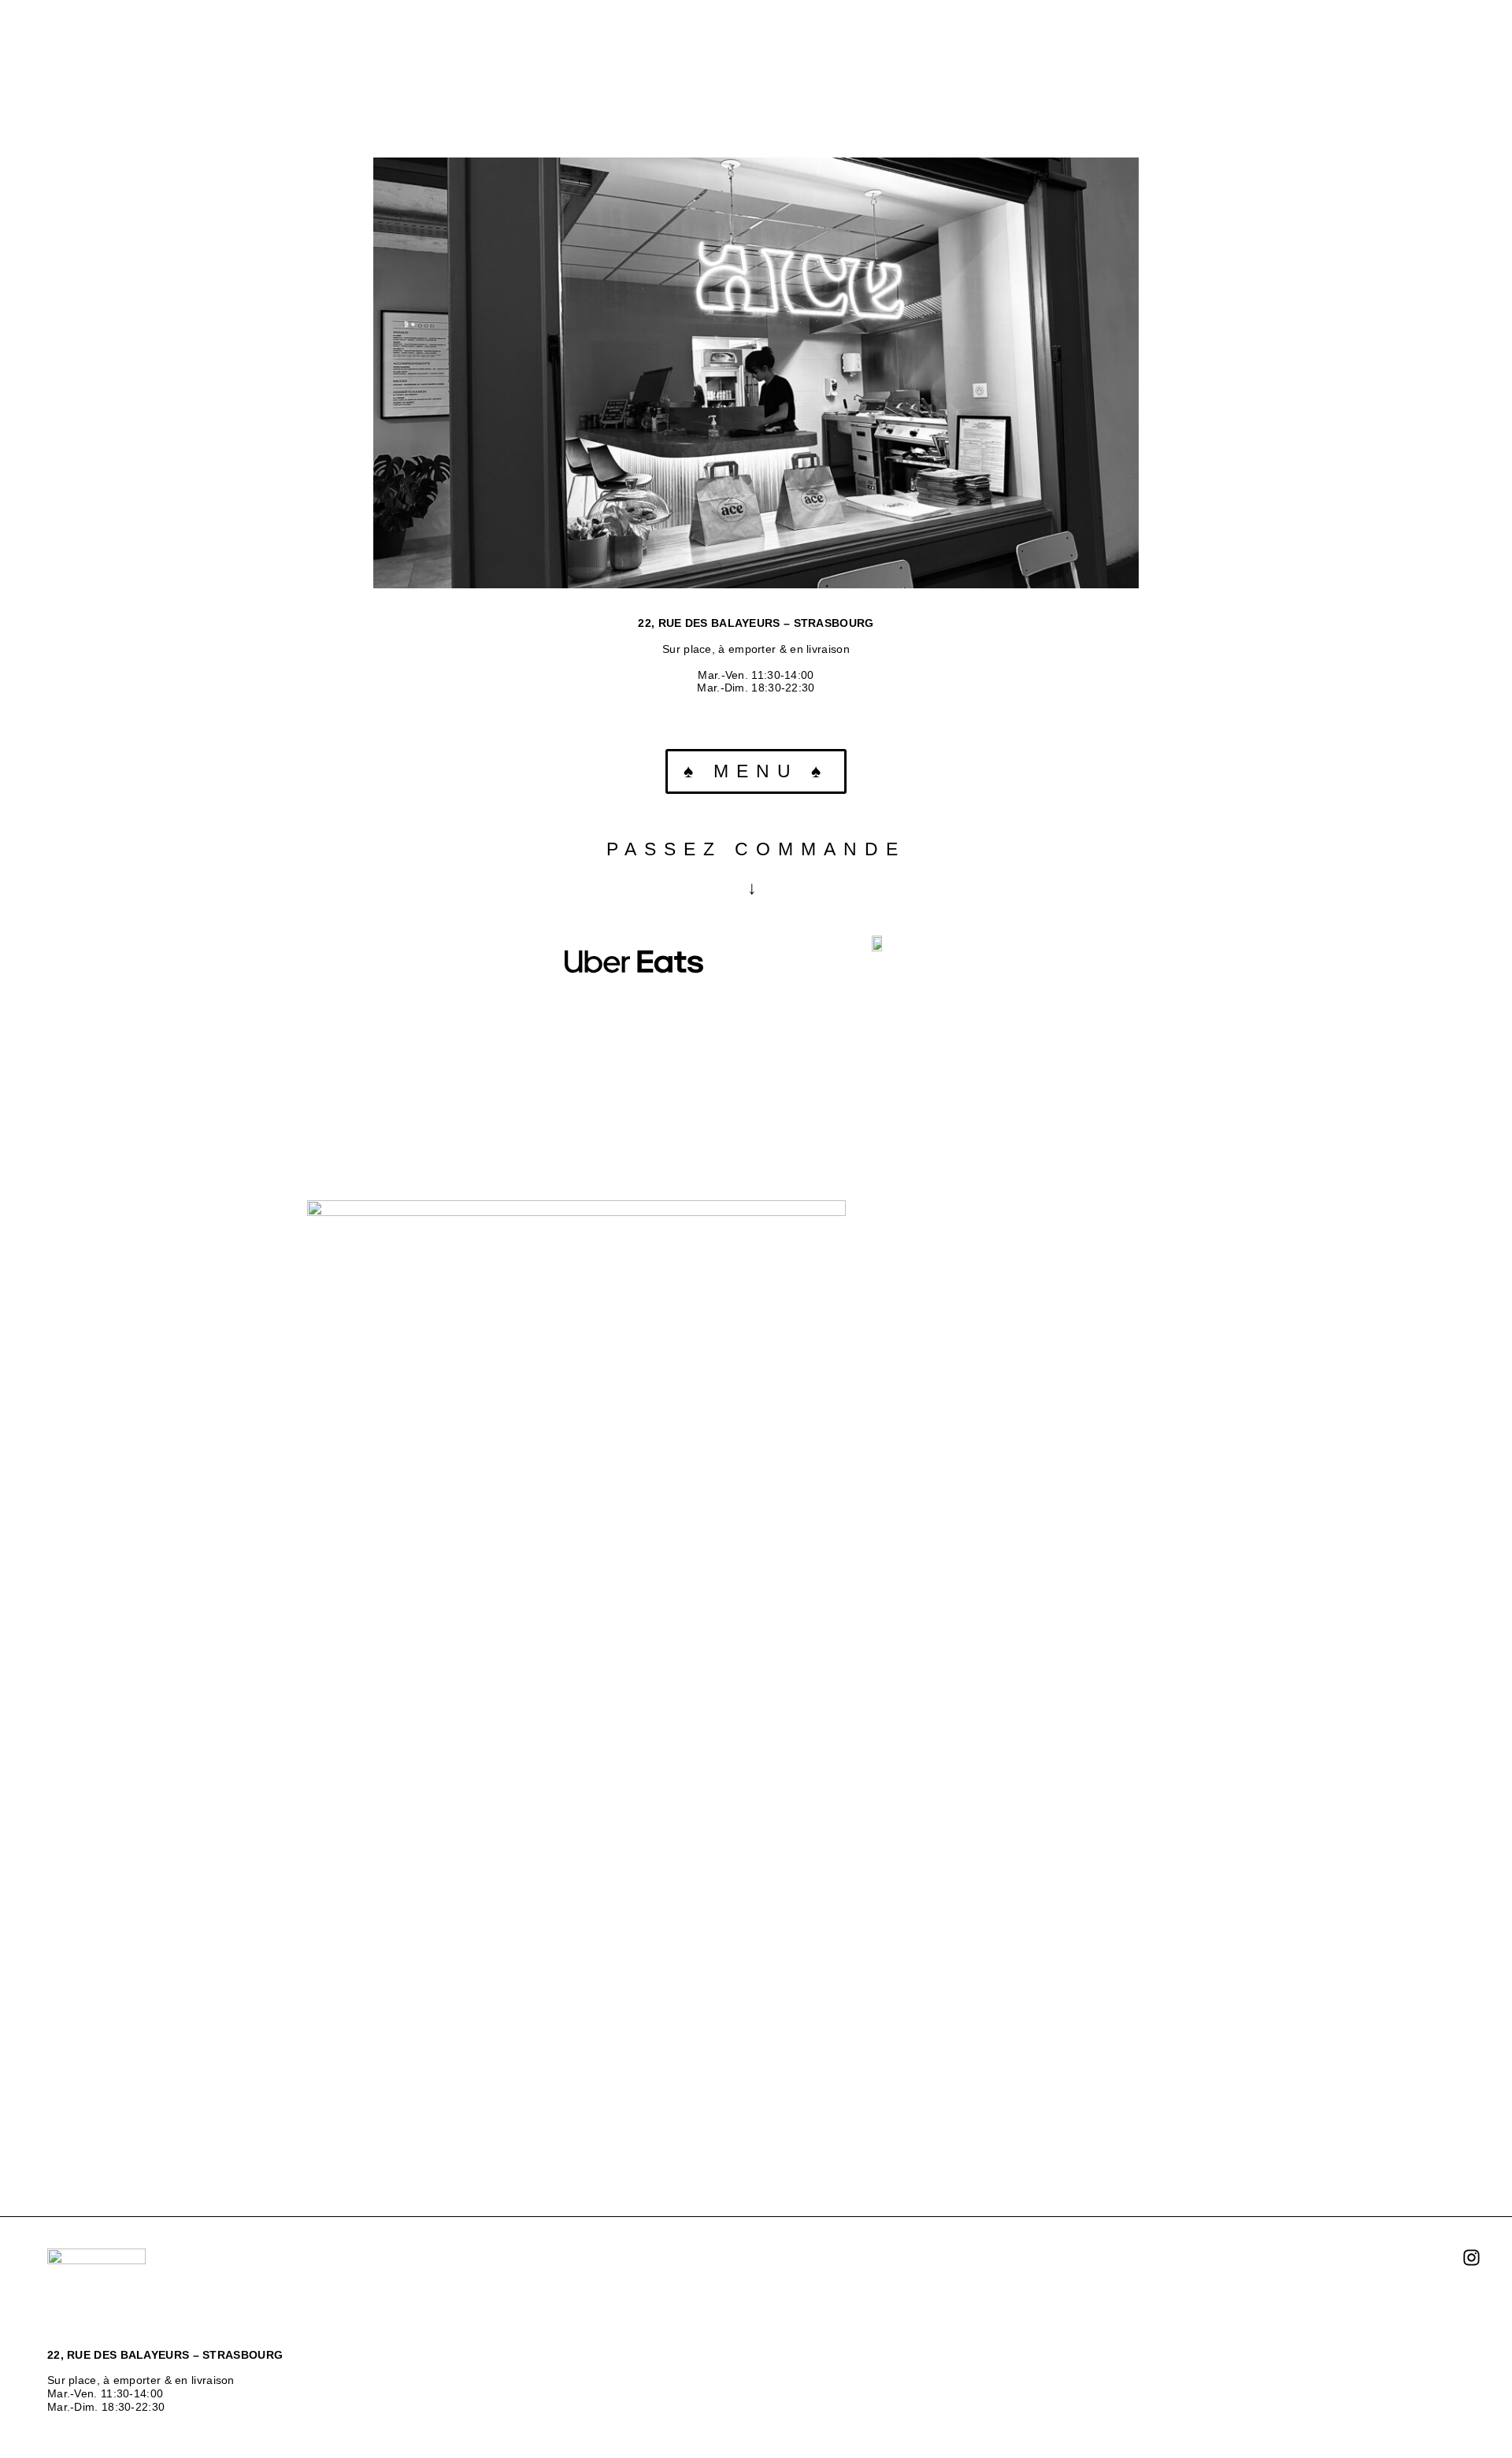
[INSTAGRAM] (1471, 2259)
